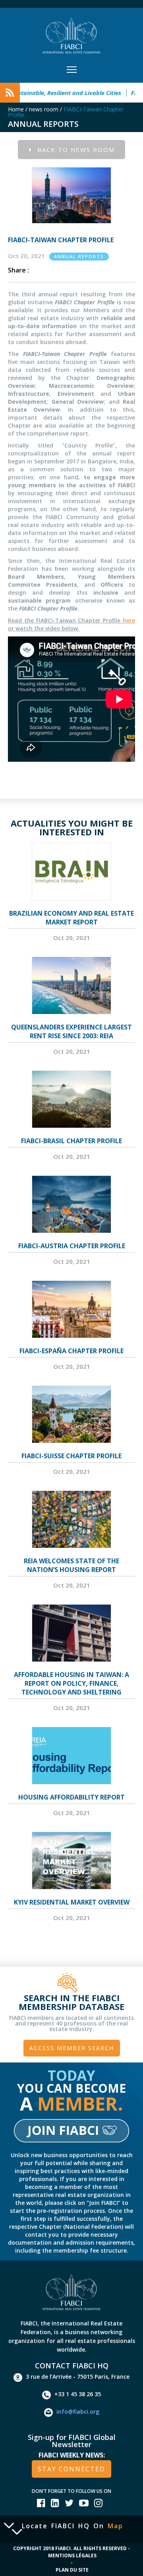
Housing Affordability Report (71, 1797)
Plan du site (72, 2570)
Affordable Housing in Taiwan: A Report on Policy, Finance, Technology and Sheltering (71, 1683)
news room (44, 109)
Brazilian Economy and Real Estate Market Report (71, 918)
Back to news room (76, 150)
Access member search (72, 2048)
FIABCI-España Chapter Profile (71, 1351)
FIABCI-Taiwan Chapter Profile (66, 112)
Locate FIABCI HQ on (72, 2526)
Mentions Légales (72, 2556)
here (129, 620)
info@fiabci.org (78, 2412)
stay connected (71, 2469)
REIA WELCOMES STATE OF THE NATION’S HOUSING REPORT (71, 1565)
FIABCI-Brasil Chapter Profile (71, 1141)
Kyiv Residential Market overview (72, 1902)
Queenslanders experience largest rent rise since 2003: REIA (71, 1031)
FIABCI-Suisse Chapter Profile (71, 1456)
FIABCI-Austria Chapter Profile (72, 1246)
